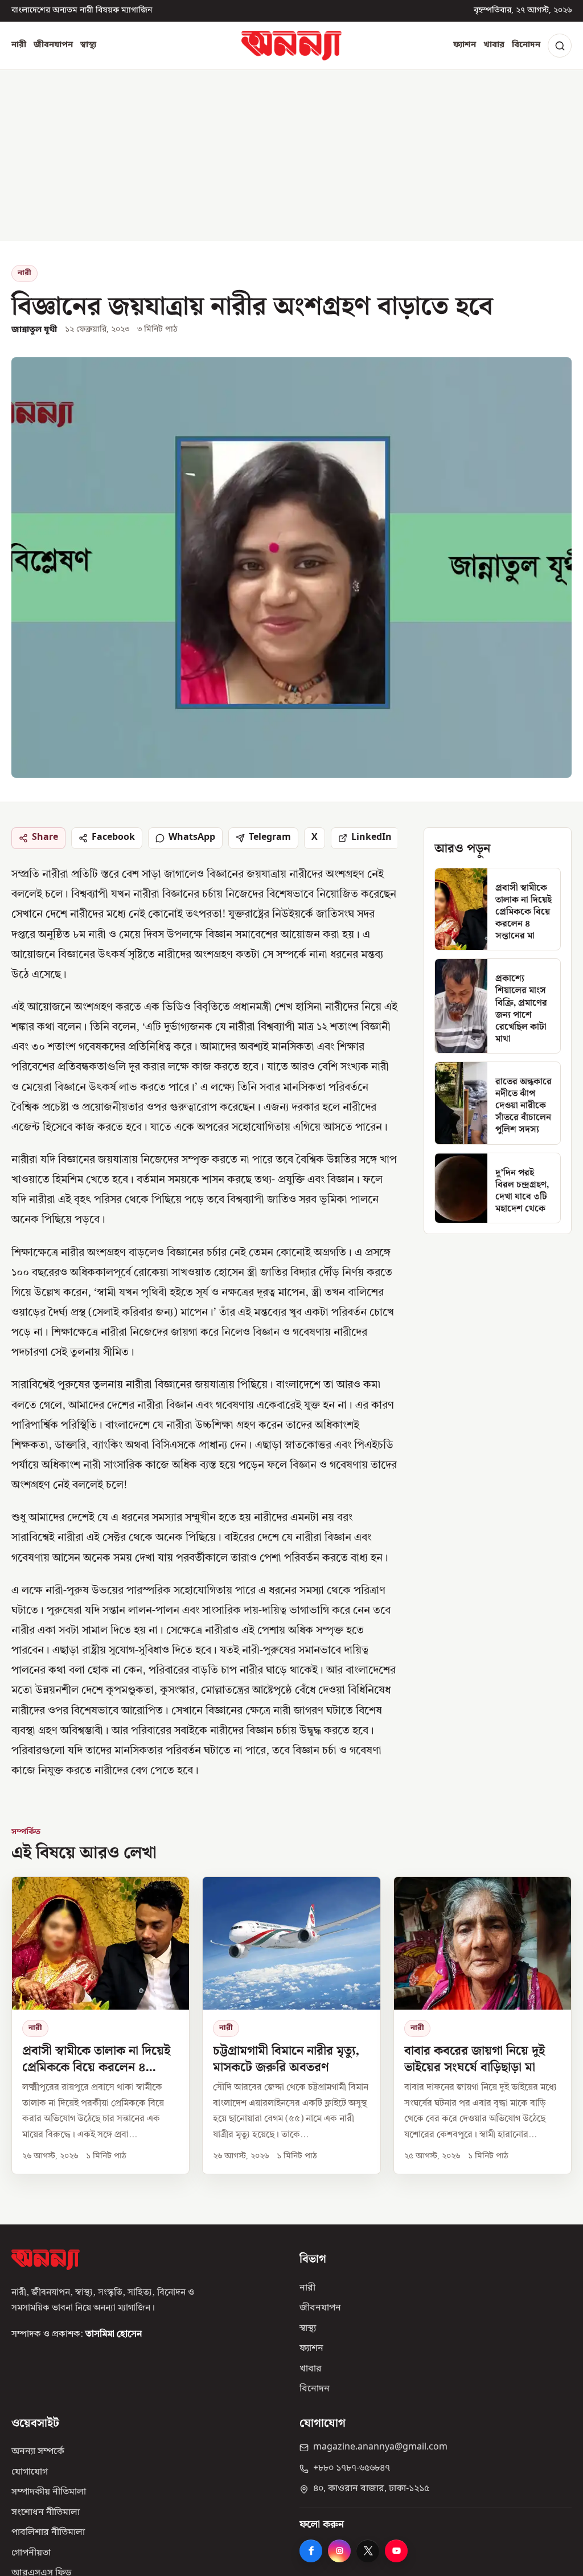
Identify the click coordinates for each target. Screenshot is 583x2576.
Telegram (270, 838)
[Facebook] (311, 2551)
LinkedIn (371, 838)
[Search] (560, 46)
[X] (368, 2551)
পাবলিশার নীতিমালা (48, 2533)
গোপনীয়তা (31, 2553)
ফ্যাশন (465, 45)
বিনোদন (526, 45)
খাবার (494, 45)
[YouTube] (396, 2551)
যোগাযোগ (30, 2472)
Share (45, 838)
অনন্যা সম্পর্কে (38, 2452)
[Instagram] (339, 2551)
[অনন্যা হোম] (291, 46)
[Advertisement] (291, 156)
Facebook (113, 838)
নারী (19, 45)
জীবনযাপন (53, 45)
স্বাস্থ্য (88, 45)
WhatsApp (192, 838)
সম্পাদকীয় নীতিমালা (49, 2492)
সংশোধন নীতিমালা (46, 2513)
